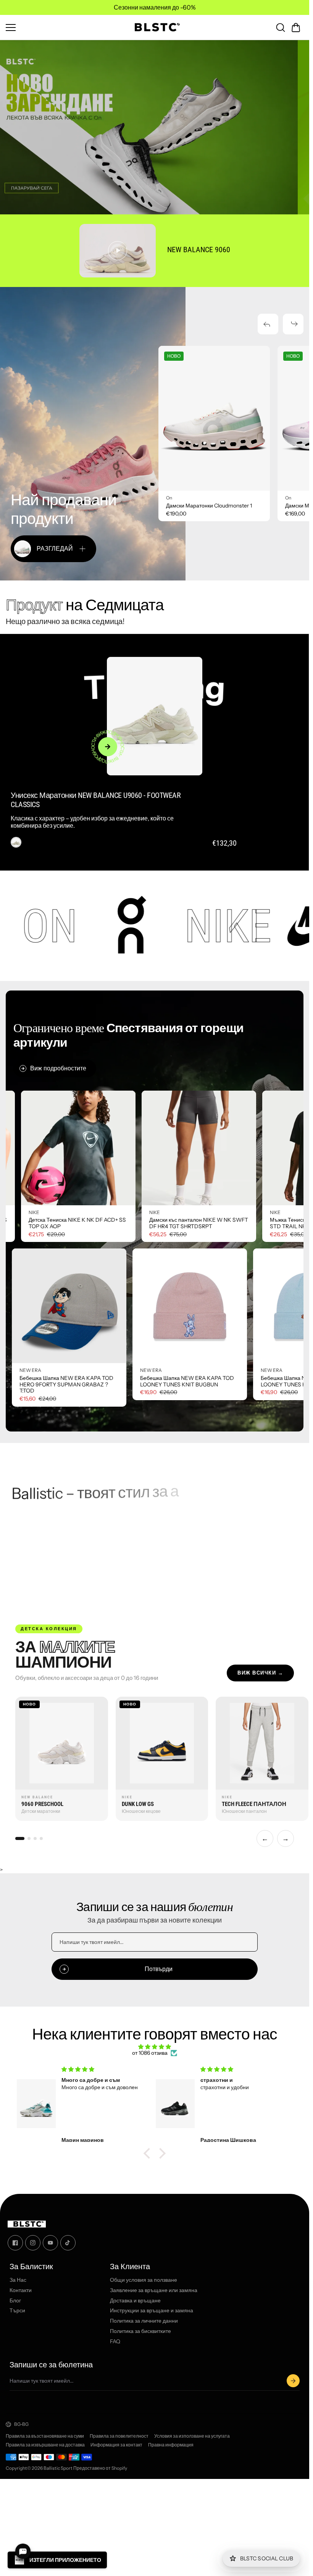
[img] (155, 2047)
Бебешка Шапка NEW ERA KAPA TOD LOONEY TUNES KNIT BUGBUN (115, 1381)
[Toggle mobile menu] (64, 28)
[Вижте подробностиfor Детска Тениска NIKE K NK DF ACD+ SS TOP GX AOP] (150, 1148)
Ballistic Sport (58, 2468)
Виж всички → (260, 1673)
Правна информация (171, 2445)
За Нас (18, 2280)
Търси (17, 2311)
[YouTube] (50, 2243)
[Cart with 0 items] (296, 28)
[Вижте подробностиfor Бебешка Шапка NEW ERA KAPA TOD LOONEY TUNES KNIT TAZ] (238, 1306)
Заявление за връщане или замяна (154, 2290)
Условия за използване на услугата (192, 2436)
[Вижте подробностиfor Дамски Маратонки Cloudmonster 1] (214, 418)
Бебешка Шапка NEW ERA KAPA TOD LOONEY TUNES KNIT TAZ (236, 1381)
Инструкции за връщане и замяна (152, 2311)
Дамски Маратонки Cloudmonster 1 (209, 506)
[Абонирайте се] (293, 2381)
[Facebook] (15, 2243)
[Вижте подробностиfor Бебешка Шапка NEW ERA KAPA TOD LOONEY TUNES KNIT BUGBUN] (118, 1306)
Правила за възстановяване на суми (45, 2436)
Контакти (21, 2290)
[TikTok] (68, 2243)
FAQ (115, 2342)
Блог (15, 2301)
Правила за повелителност (119, 2436)
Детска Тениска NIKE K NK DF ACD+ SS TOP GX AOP (149, 1223)
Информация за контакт (116, 2445)
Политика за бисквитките (140, 2331)
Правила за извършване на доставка (45, 2445)
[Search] (281, 28)
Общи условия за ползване (144, 2280)
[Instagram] (33, 2243)
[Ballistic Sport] (155, 27)
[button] (296, 28)
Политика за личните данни (144, 2321)
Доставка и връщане (135, 2301)
